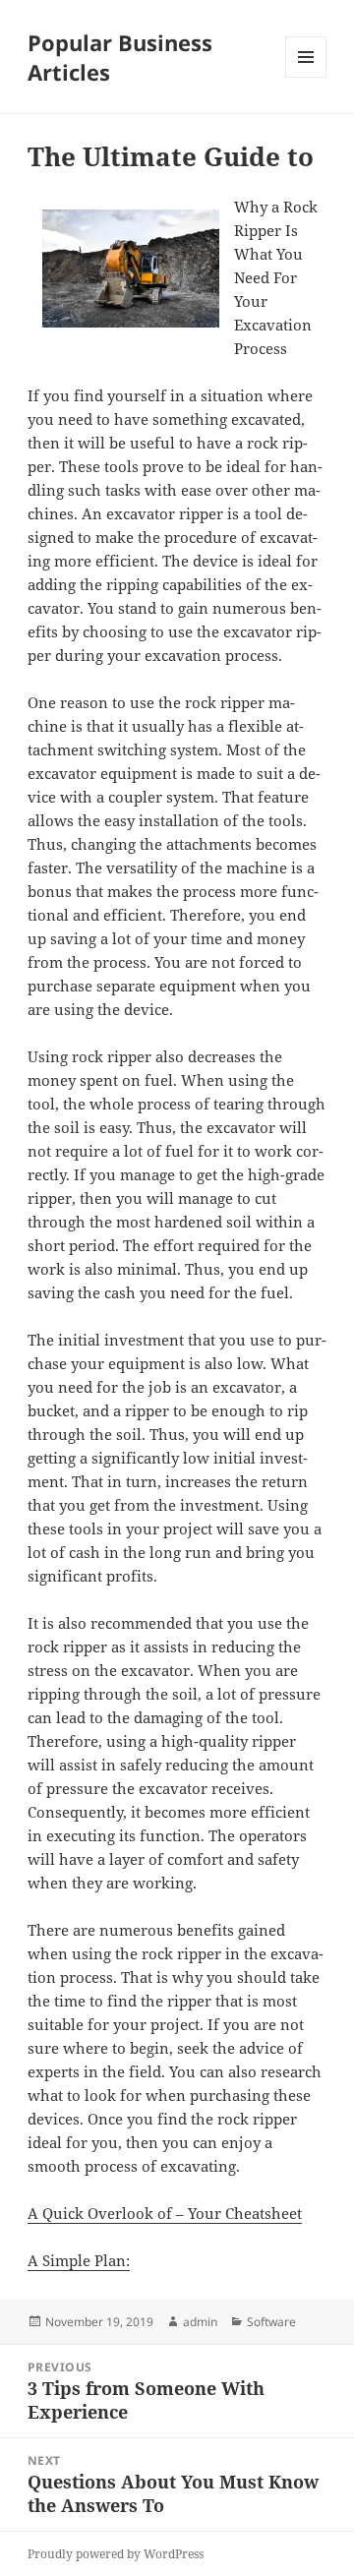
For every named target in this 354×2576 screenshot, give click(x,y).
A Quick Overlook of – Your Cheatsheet (165, 2213)
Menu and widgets (306, 77)
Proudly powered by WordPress (116, 2554)
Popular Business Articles (120, 57)
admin (200, 2322)
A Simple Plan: (79, 2260)
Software (271, 2322)
